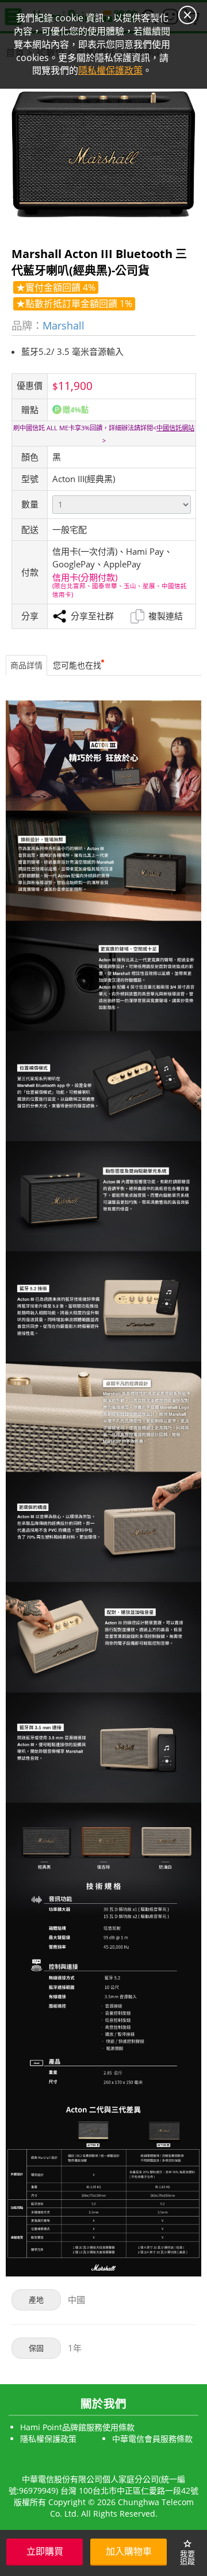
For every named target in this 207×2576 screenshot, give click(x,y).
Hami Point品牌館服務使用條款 (77, 2427)
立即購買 (45, 2551)
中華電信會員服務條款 (152, 2439)
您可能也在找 (77, 665)
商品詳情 (26, 665)
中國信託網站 (175, 428)
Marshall (64, 325)
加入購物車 (129, 2551)
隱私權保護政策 (48, 2439)
